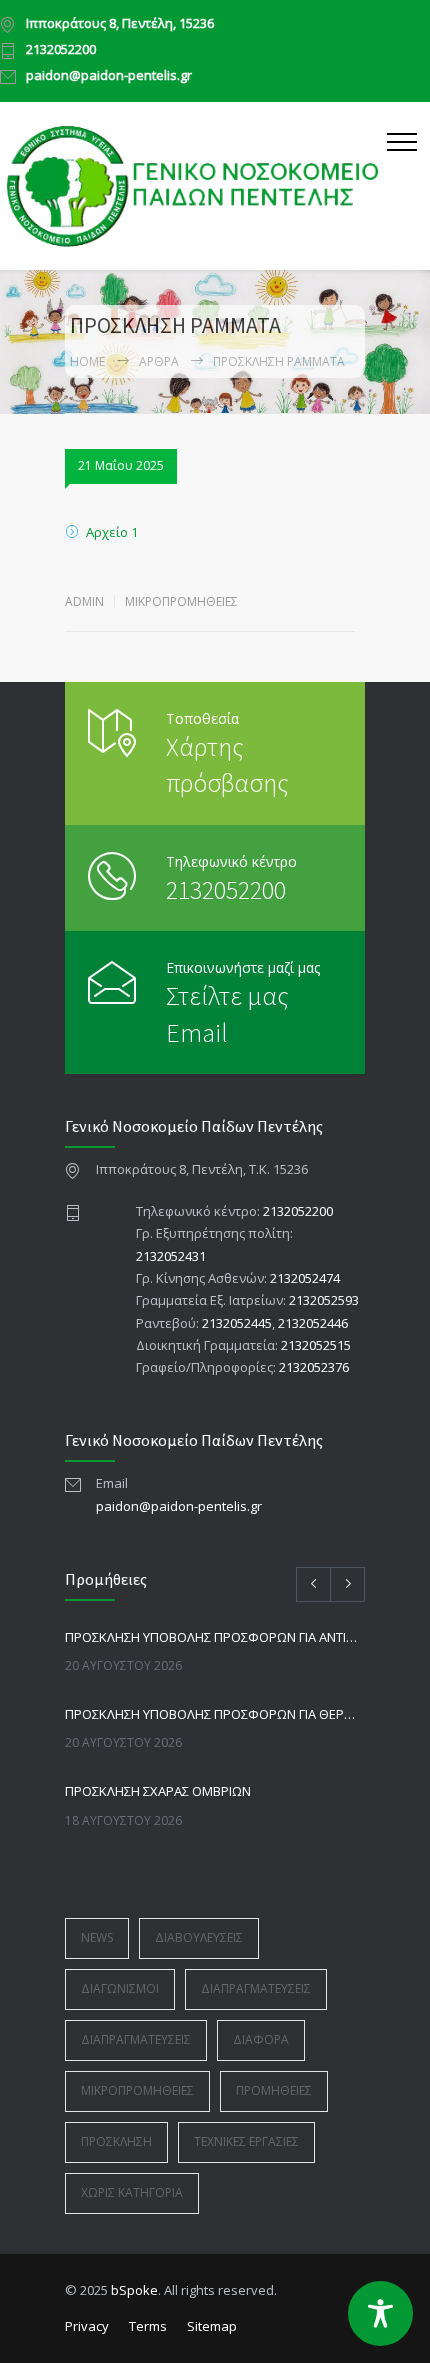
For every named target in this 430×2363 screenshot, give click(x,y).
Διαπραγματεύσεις (256, 1988)
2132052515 (316, 1345)
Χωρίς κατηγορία (132, 2192)
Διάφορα (261, 2039)
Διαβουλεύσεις (199, 1937)
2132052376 (314, 1367)
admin (84, 601)
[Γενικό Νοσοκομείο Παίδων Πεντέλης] (193, 186)
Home (87, 361)
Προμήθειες (274, 2090)
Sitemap (212, 2326)
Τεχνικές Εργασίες (246, 2141)
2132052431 (171, 1256)
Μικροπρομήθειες (181, 601)
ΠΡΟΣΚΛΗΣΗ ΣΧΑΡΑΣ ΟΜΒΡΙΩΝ (158, 1791)
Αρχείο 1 (112, 532)
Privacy (87, 2326)
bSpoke (134, 2290)
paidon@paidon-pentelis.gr (109, 76)
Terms (148, 2326)
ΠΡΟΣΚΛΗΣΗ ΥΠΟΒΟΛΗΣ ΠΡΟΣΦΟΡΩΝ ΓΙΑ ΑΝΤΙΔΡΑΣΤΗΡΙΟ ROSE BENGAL (215, 1637)
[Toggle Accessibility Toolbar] (380, 2313)
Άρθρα (159, 361)
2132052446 (313, 1323)
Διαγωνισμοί (120, 1988)
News (97, 1937)
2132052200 (61, 50)
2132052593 (324, 1300)
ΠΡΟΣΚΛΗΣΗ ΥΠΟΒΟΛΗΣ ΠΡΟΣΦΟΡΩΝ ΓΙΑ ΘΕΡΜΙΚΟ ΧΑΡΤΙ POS (215, 1714)
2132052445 (237, 1323)
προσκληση (116, 2141)
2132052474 (305, 1278)
